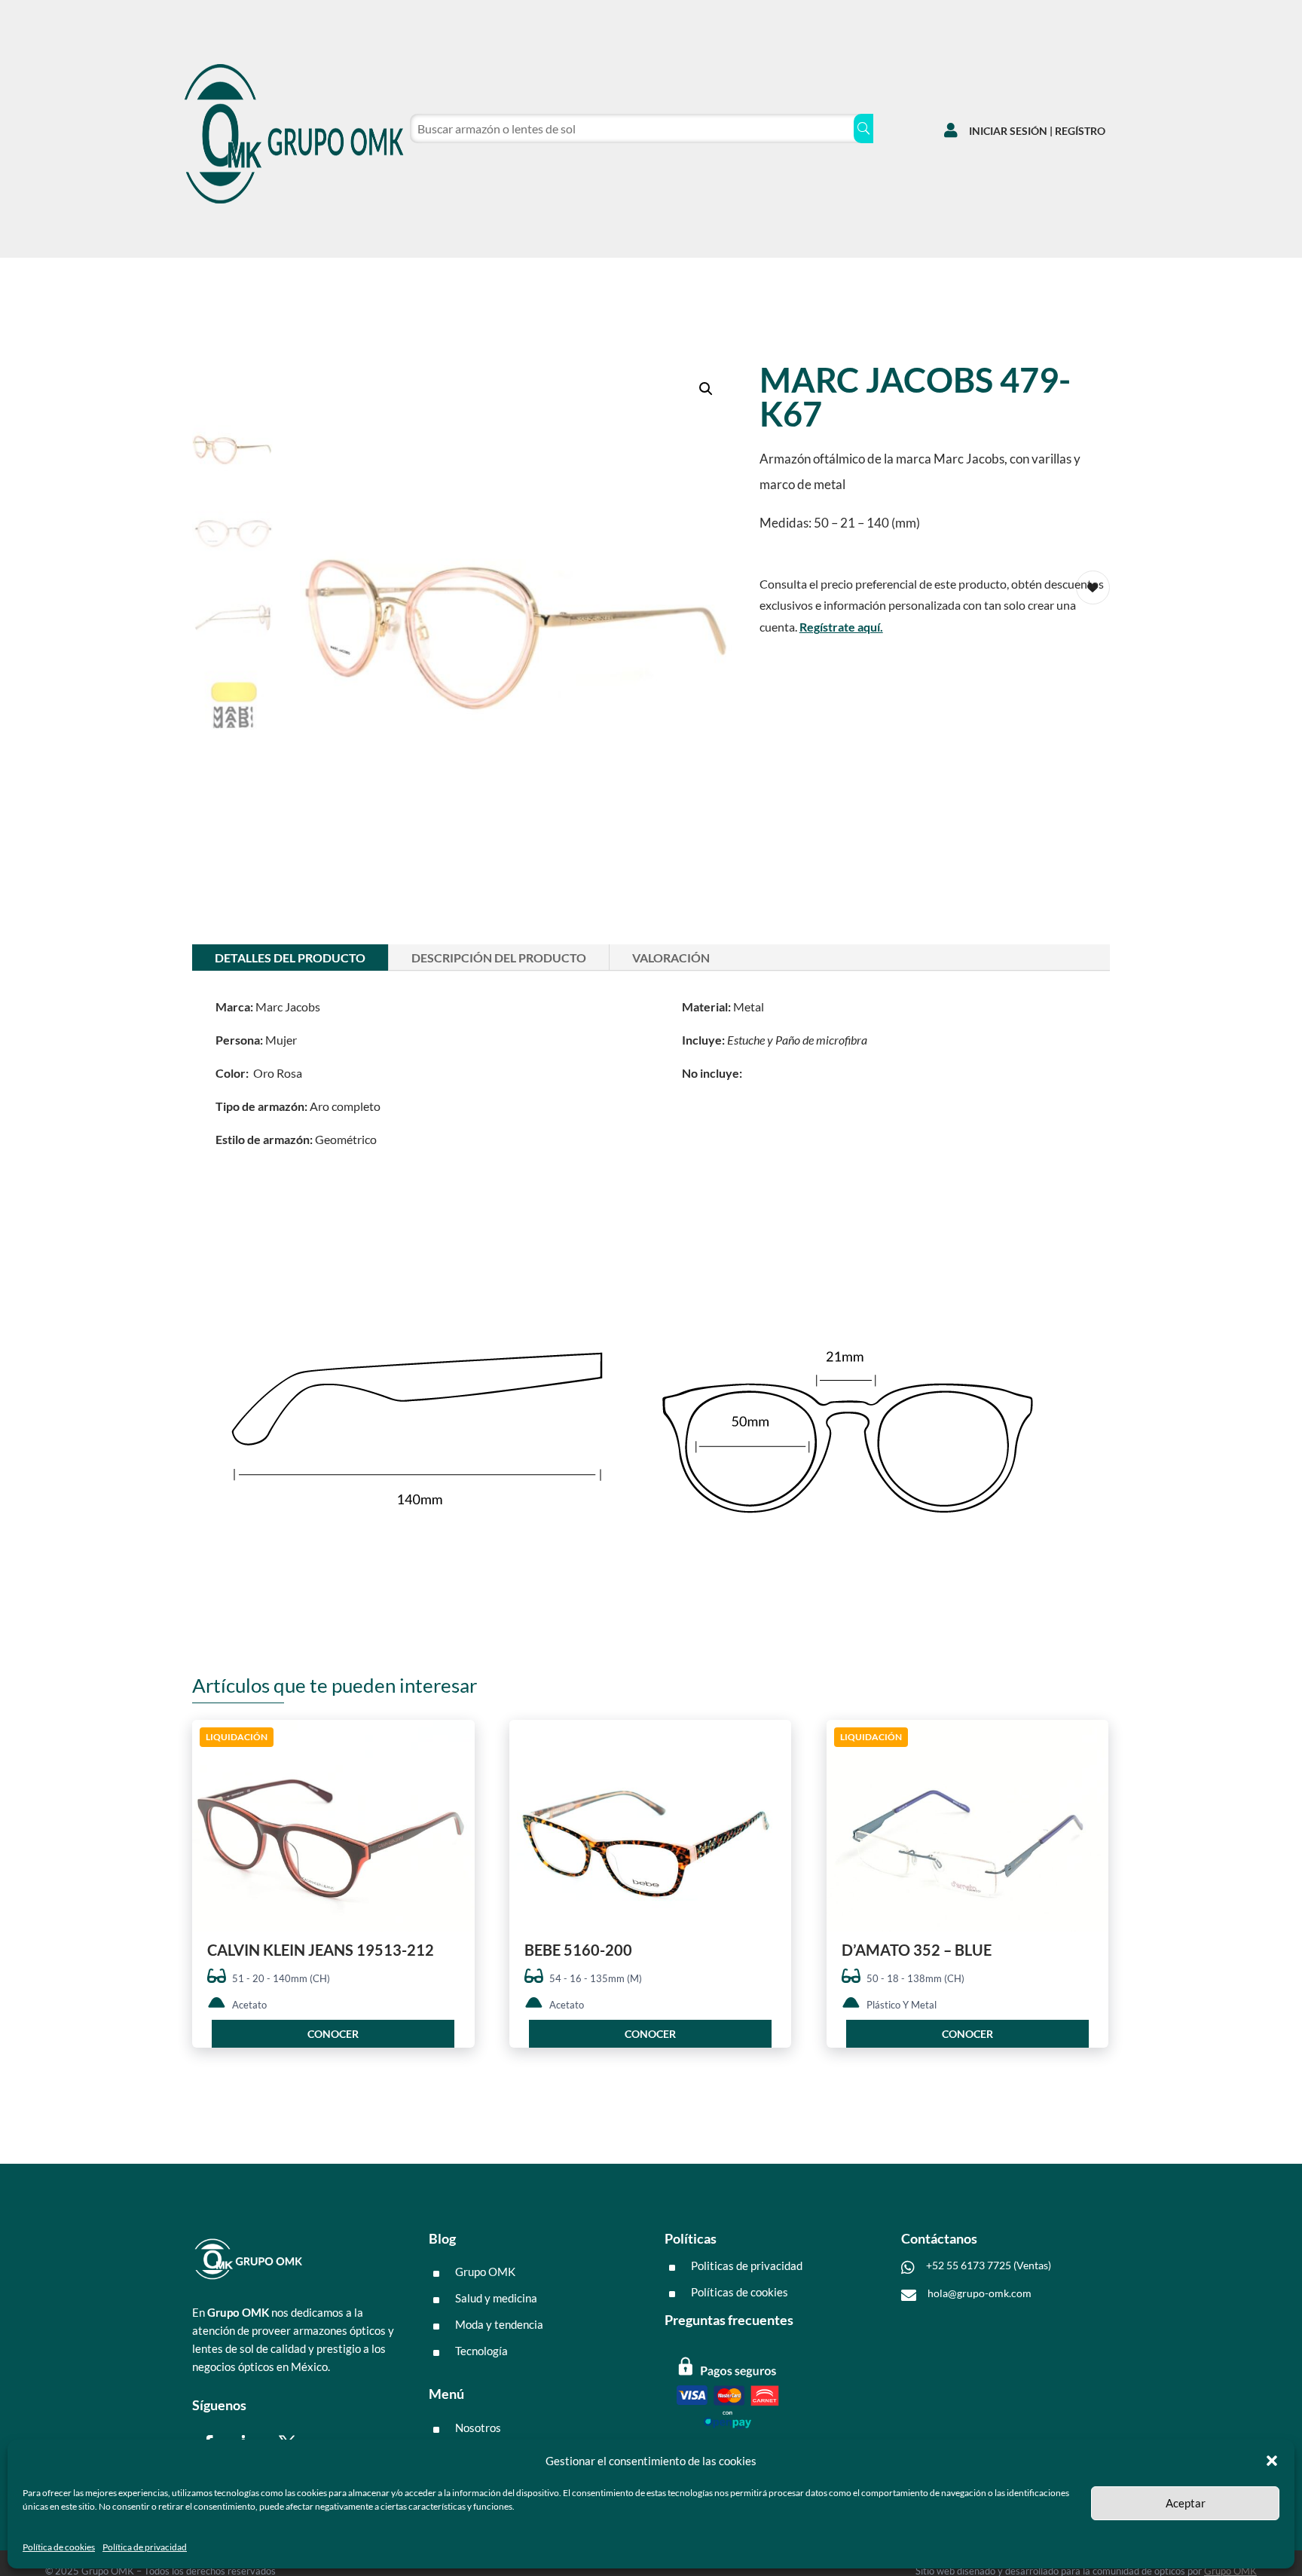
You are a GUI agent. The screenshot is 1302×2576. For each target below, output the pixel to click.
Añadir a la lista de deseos (458, 1786)
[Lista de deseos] (1018, 273)
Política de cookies (59, 2547)
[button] (1272, 2461)
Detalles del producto (290, 958)
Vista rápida (458, 1744)
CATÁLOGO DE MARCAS (237, 277)
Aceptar (1186, 2503)
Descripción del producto (499, 958)
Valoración (671, 958)
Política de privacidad (145, 2547)
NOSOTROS (356, 277)
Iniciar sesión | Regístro (1037, 131)
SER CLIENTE (448, 277)
